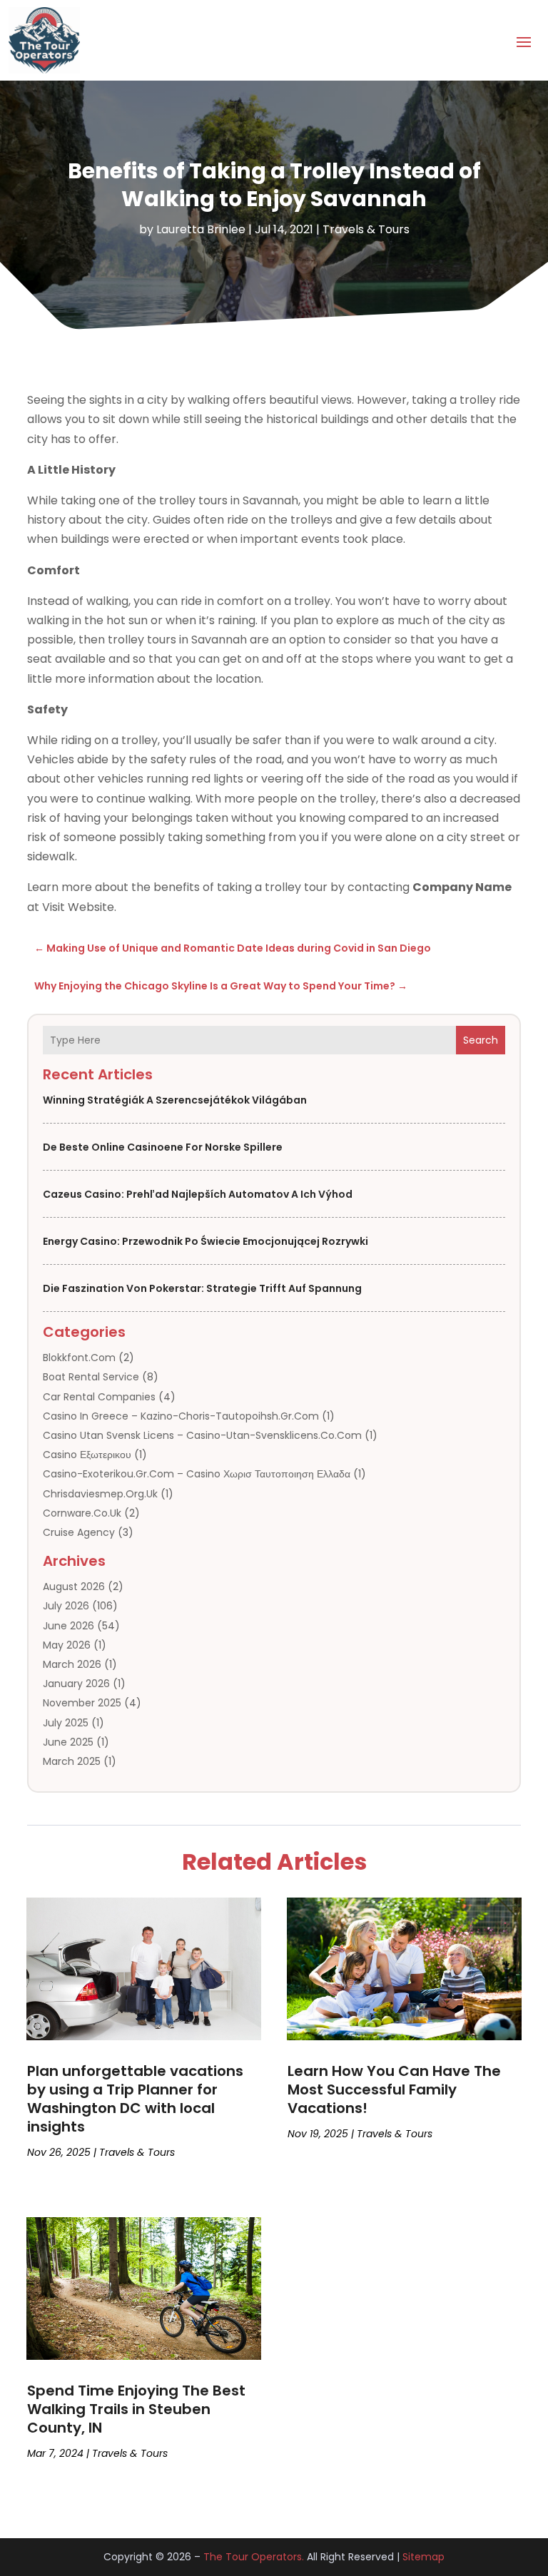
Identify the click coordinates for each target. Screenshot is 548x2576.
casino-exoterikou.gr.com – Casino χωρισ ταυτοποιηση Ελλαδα (197, 1474)
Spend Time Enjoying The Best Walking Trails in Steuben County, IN (136, 2409)
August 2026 (74, 1587)
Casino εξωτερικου (87, 1455)
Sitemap (423, 2557)
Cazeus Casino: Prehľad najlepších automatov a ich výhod (198, 1194)
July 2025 (66, 1723)
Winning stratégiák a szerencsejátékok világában (175, 1100)
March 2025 (72, 1761)
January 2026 (76, 1684)
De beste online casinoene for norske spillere (163, 1147)
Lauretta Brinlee (201, 229)
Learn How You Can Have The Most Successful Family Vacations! (394, 2089)
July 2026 (66, 1606)
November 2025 (82, 1703)
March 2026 (72, 1664)
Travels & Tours (366, 229)
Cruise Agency (79, 1532)
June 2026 (68, 1626)
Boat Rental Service (91, 1377)
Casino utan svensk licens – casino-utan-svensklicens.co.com (202, 1435)
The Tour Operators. (254, 2557)
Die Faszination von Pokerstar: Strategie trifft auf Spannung (202, 1288)
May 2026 (67, 1645)
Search (481, 1040)
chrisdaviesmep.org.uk (100, 1494)
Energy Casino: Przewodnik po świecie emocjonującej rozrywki (205, 1241)
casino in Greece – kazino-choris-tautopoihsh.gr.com (181, 1416)
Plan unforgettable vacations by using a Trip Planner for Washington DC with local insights (135, 2099)
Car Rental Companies (99, 1397)
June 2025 (68, 1742)
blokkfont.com (79, 1358)
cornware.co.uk (82, 1513)
